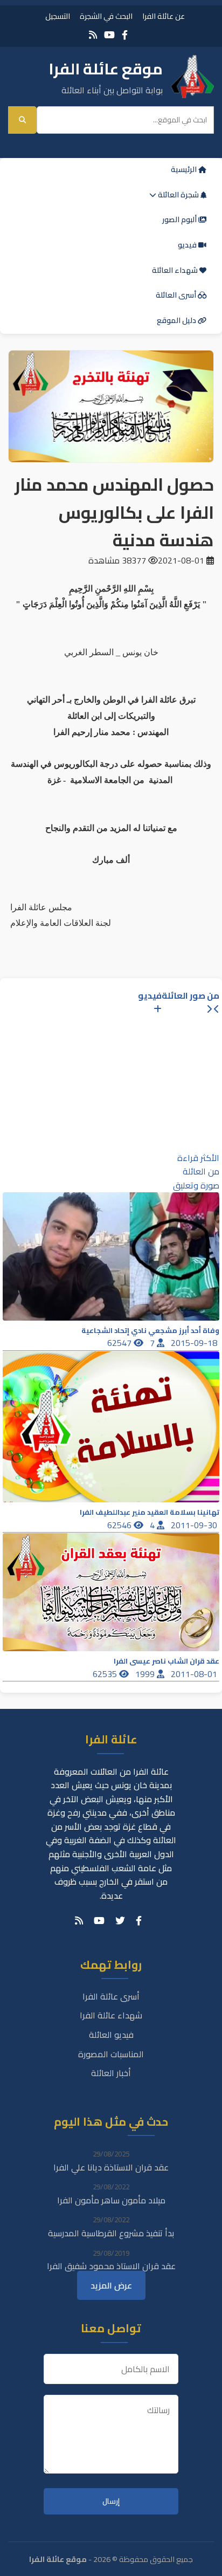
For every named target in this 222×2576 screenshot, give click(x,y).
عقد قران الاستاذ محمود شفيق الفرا (111, 2266)
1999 (146, 1674)
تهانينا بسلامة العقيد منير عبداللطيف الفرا (150, 1512)
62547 (120, 1343)
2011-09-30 (195, 1525)
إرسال (111, 2501)
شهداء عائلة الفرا (111, 2015)
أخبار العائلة (111, 2073)
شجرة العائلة (178, 195)
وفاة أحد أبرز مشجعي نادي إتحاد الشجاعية (150, 1331)
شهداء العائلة (176, 270)
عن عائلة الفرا (164, 16)
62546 (120, 1525)
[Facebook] (125, 35)
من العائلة (201, 1171)
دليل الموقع (177, 320)
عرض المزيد (111, 2285)
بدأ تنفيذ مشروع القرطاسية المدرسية (111, 2233)
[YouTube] (109, 35)
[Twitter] (120, 1921)
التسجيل (58, 16)
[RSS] (93, 35)
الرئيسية (185, 169)
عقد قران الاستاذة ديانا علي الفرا (111, 2167)
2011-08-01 (195, 1674)
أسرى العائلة (177, 295)
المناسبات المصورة (111, 2054)
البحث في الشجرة (106, 16)
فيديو (188, 245)
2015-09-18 (195, 1343)
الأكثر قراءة (198, 1158)
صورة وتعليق (196, 1185)
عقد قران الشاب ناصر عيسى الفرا (166, 1661)
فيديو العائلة (111, 2035)
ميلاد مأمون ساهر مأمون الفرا (111, 2200)
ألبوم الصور (180, 219)
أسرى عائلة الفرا (111, 1996)
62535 (106, 1674)
